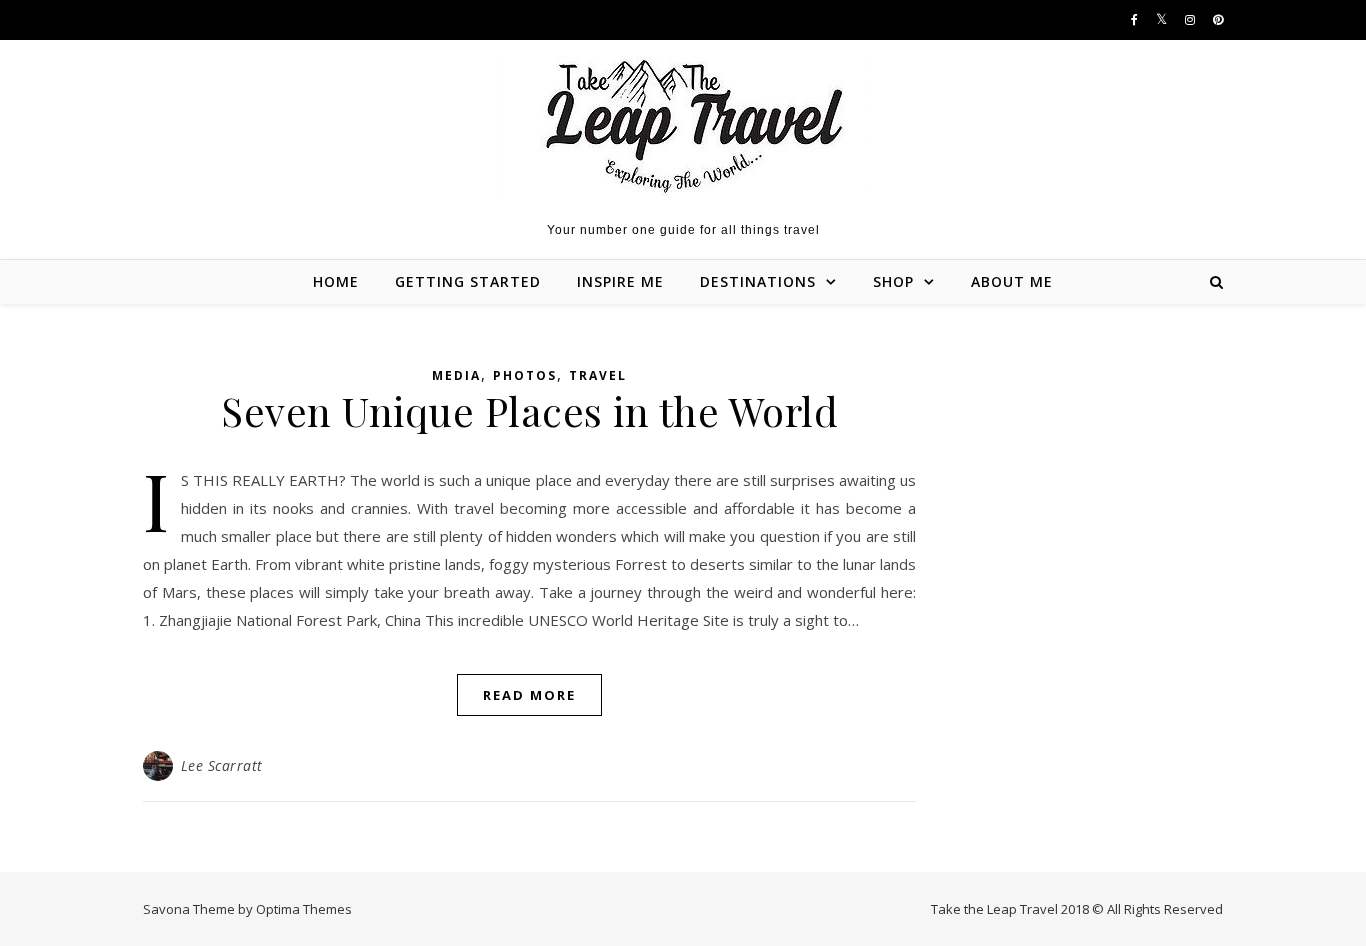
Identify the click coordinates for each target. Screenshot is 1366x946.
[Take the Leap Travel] (683, 126)
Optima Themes (304, 909)
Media (456, 375)
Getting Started (468, 281)
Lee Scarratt (222, 765)
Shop (893, 281)
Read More (529, 695)
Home (336, 281)
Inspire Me (620, 281)
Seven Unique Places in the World (529, 410)
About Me (1012, 281)
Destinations (758, 281)
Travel (598, 375)
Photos (525, 375)
